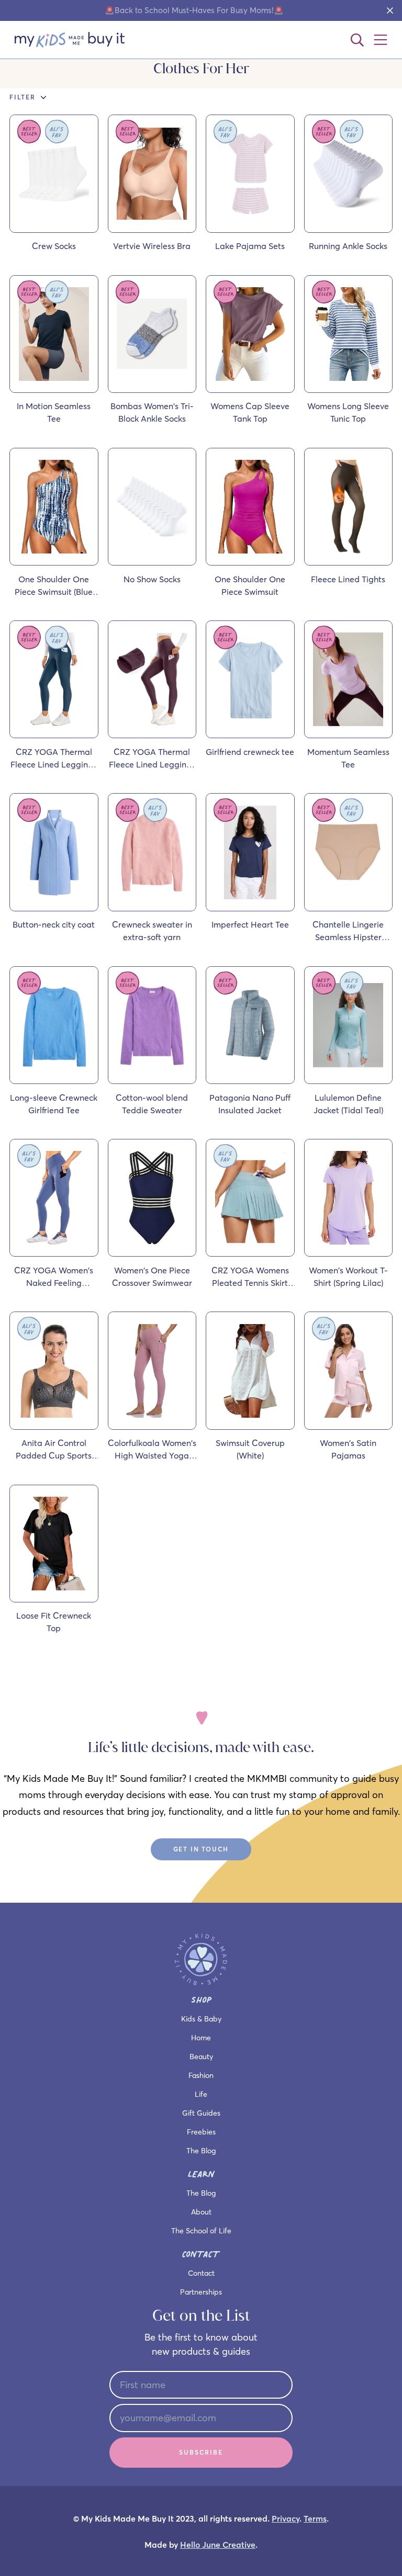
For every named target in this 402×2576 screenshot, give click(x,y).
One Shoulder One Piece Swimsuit (250, 585)
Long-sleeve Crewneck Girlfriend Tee (54, 1104)
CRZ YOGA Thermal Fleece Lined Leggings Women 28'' (152, 759)
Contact (201, 2273)
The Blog (201, 2151)
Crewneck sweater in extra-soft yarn (152, 931)
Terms (315, 2519)
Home (201, 2038)
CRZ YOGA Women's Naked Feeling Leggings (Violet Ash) (54, 1277)
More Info (62, 228)
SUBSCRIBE (201, 2452)
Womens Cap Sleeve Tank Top (250, 412)
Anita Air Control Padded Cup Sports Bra (54, 1450)
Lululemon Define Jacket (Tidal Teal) (348, 1104)
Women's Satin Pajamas (348, 1449)
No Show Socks (152, 579)
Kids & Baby (201, 2019)
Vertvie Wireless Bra (152, 246)
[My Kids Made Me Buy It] (70, 40)
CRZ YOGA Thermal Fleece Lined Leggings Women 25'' (54, 759)
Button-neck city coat (54, 924)
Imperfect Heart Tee (250, 924)
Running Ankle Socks (348, 246)
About (201, 2212)
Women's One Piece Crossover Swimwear (152, 1276)
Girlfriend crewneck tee (250, 752)
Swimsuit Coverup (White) (250, 1449)
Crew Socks (54, 246)
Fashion (201, 2075)
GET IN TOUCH (201, 1849)
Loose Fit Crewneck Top (54, 1622)
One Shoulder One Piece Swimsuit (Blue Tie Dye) (54, 586)
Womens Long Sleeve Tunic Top (348, 412)
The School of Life (201, 2231)
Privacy (286, 2519)
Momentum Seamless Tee (348, 758)
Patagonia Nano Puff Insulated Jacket (250, 1104)
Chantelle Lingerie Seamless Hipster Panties (348, 931)
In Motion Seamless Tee (54, 412)
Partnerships (201, 2292)
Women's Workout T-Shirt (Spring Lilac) (348, 1276)
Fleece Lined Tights (348, 579)
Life (201, 2094)
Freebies (201, 2132)
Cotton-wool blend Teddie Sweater (152, 1104)
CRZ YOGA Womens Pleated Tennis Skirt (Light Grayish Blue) (250, 1277)
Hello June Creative (218, 2545)
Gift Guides (201, 2113)
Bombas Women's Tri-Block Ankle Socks (152, 412)
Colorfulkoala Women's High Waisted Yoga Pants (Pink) (152, 1450)
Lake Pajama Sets (250, 246)
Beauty (201, 2057)
